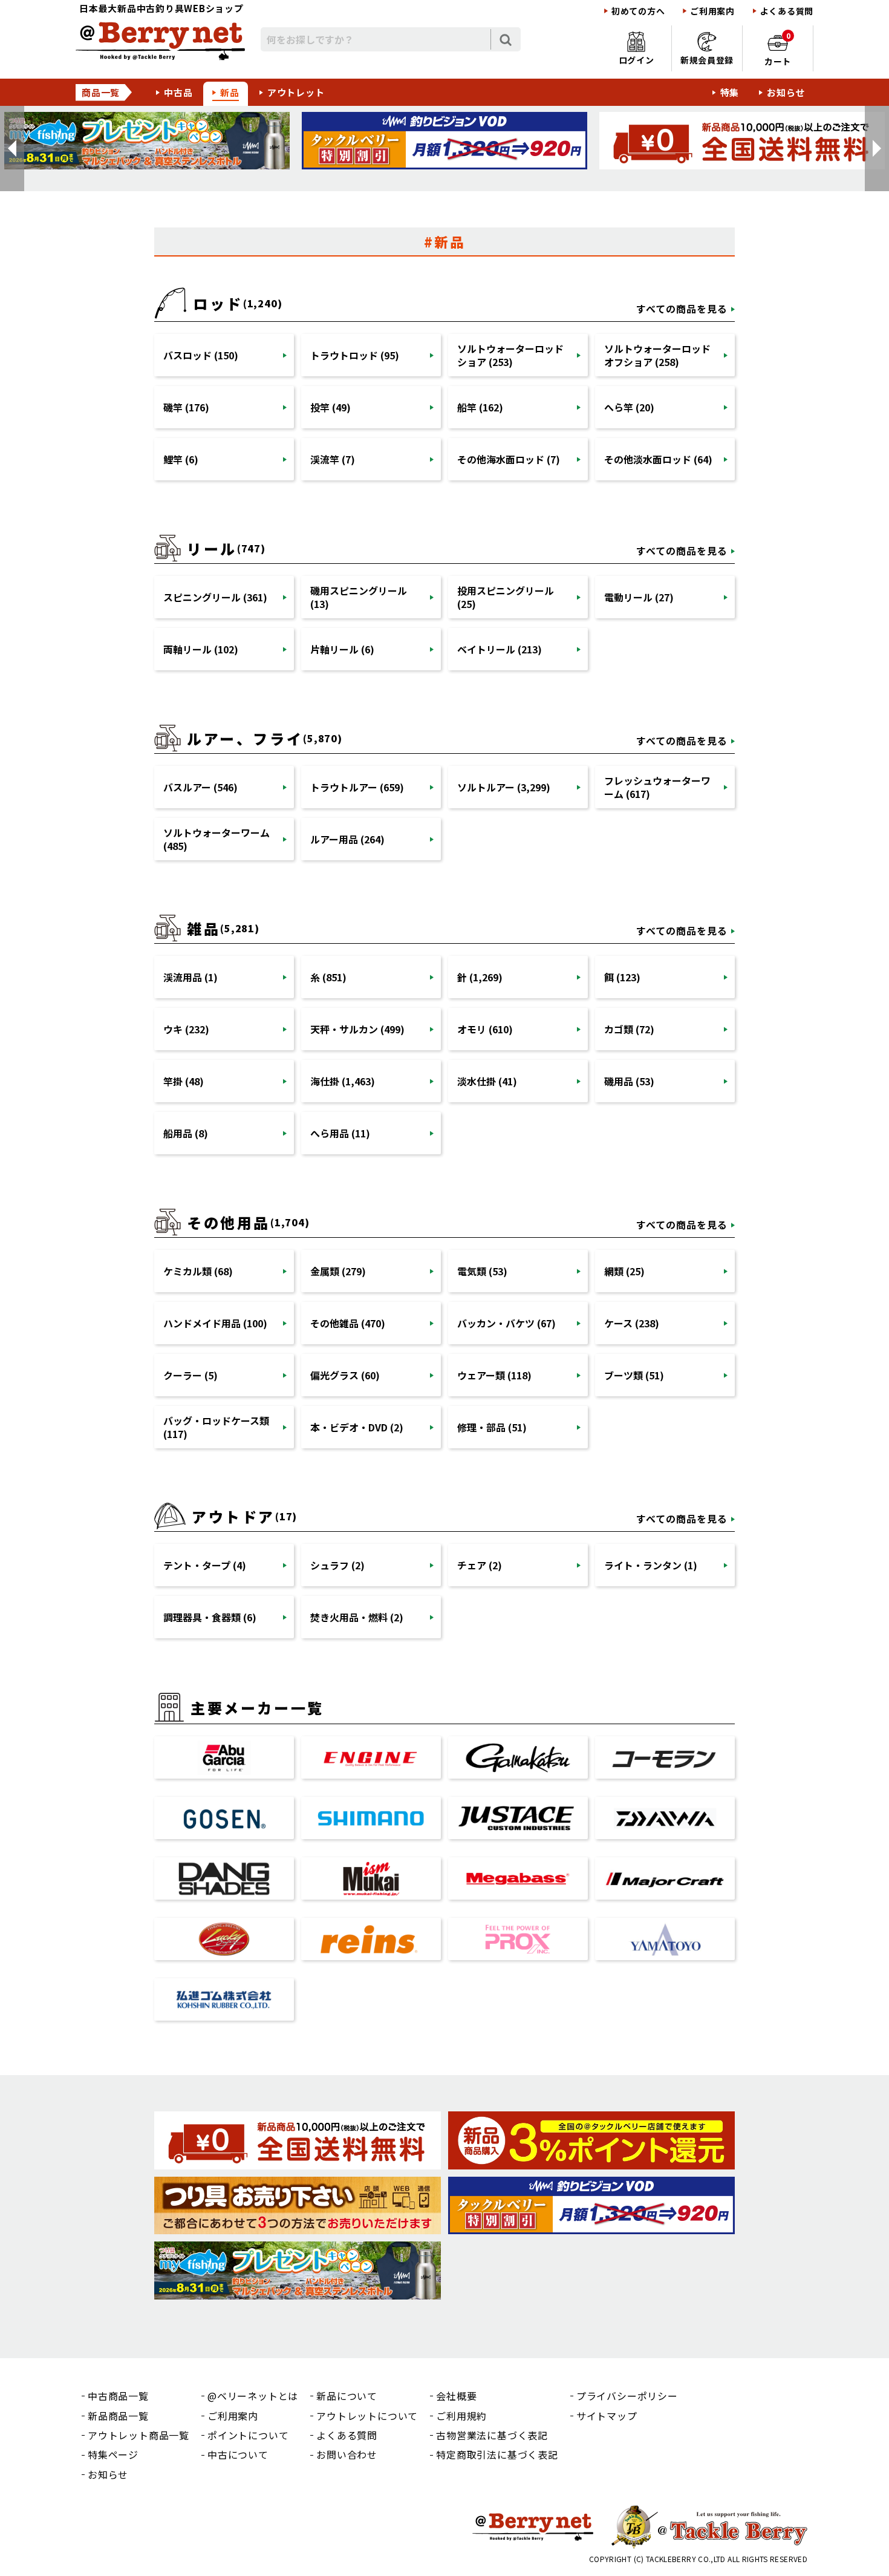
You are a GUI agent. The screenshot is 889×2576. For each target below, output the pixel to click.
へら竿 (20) (629, 407)
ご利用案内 (712, 11)
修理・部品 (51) (492, 1427)
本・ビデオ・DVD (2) (357, 1427)
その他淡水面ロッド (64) (658, 459)
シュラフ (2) (337, 1565)
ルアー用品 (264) (347, 839)
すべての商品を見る (682, 309)
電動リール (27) (639, 597)
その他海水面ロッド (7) (509, 459)
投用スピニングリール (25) (506, 597)
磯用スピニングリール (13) (359, 597)
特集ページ (113, 2454)
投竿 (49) (331, 407)
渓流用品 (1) (190, 977)
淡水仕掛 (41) (487, 1081)
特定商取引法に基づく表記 (497, 2454)
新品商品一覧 (118, 2416)
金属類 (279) (338, 1271)
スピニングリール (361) (215, 597)
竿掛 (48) (184, 1081)
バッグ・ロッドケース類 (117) (216, 1427)
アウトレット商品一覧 (138, 2435)
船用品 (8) (186, 1133)
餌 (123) (622, 977)
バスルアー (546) (200, 787)
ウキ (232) (186, 1029)
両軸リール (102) (201, 649)
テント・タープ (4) (205, 1565)
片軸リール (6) (342, 649)
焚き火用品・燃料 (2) (357, 1617)
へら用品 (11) (340, 1133)
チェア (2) (480, 1565)
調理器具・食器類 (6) (210, 1617)
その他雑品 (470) (348, 1323)
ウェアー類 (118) (494, 1375)
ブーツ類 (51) (634, 1375)
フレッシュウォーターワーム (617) (657, 787)
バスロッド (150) (201, 355)
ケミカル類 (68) (198, 1271)
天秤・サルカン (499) (357, 1029)
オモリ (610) (485, 1029)
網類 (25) (624, 1271)
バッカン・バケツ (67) (506, 1323)
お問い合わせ (347, 2454)
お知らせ (786, 92)
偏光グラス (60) (345, 1375)
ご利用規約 (461, 2416)
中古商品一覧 (118, 2396)
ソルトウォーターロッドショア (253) (510, 355)
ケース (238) (632, 1323)
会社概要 (456, 2396)
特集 (730, 92)
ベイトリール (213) (500, 649)
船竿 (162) (480, 407)
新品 (230, 92)
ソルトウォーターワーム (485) (217, 839)
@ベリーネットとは (253, 2396)
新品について (347, 2396)
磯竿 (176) (186, 407)
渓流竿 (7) (333, 459)
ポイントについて (248, 2435)
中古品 (178, 92)
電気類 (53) (482, 1271)
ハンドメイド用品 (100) (215, 1323)
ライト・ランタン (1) (651, 1565)
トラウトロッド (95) (355, 355)
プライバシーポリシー (627, 2396)
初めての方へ (638, 11)
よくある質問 (787, 11)
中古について (238, 2454)
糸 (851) (328, 977)
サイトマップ (607, 2416)
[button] (12, 149)
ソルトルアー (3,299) (504, 787)
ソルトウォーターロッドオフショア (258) (657, 355)
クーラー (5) (190, 1375)
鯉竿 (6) (181, 459)
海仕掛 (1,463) (343, 1081)
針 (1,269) (480, 977)
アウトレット (296, 92)
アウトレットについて (367, 2416)
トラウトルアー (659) (357, 787)
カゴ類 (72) (629, 1029)
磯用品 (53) (629, 1081)
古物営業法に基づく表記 (492, 2435)
